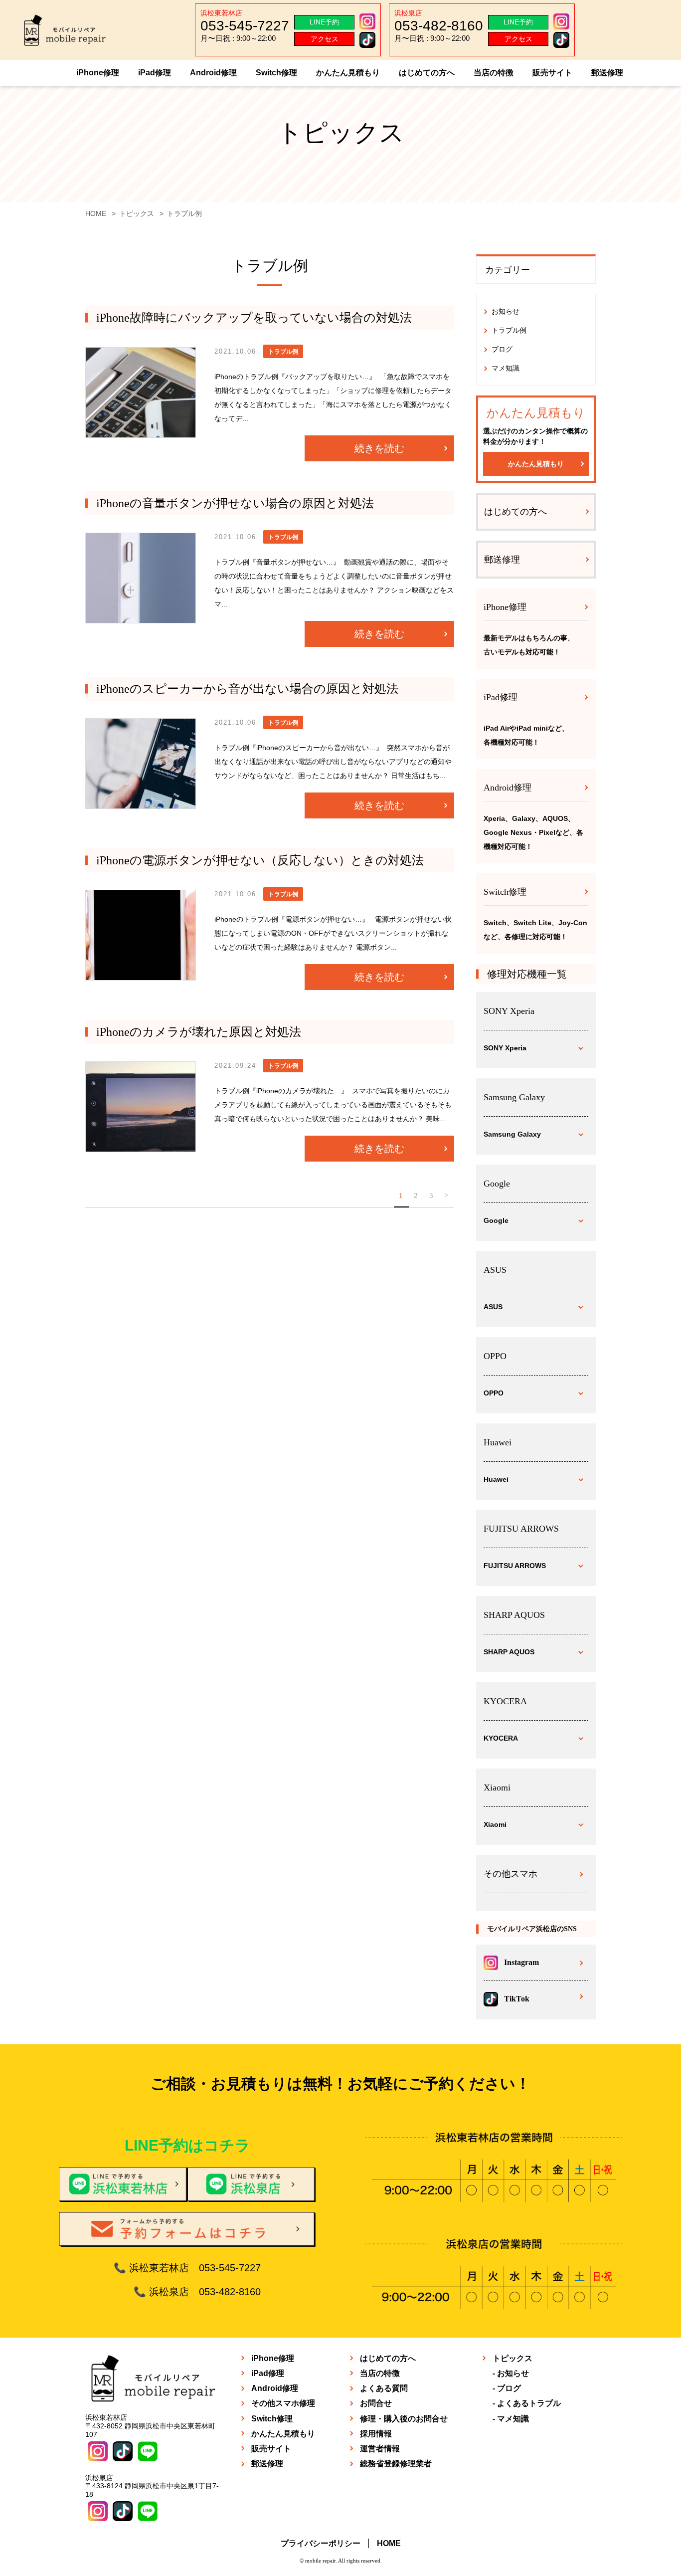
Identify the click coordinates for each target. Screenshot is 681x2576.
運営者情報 (380, 2449)
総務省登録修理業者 (396, 2464)
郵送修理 (607, 73)
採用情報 (376, 2434)
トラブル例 (509, 330)
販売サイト (552, 73)
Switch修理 (276, 73)
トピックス (512, 2358)
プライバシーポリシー (321, 2543)
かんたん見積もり (348, 73)
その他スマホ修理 (283, 2403)
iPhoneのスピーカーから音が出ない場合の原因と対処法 (247, 689)
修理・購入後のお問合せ (404, 2419)
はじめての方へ (427, 73)
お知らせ (506, 311)
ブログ (502, 349)
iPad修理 (155, 73)
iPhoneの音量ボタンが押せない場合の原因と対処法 (235, 503)
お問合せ (376, 2403)
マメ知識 (506, 368)
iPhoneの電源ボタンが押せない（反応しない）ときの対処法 (260, 860)
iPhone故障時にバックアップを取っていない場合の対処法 (254, 318)
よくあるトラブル (529, 2403)
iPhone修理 (98, 73)
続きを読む (379, 448)
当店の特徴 (494, 73)
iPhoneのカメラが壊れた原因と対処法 (199, 1032)
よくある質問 (384, 2388)
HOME (389, 2543)
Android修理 (213, 73)
